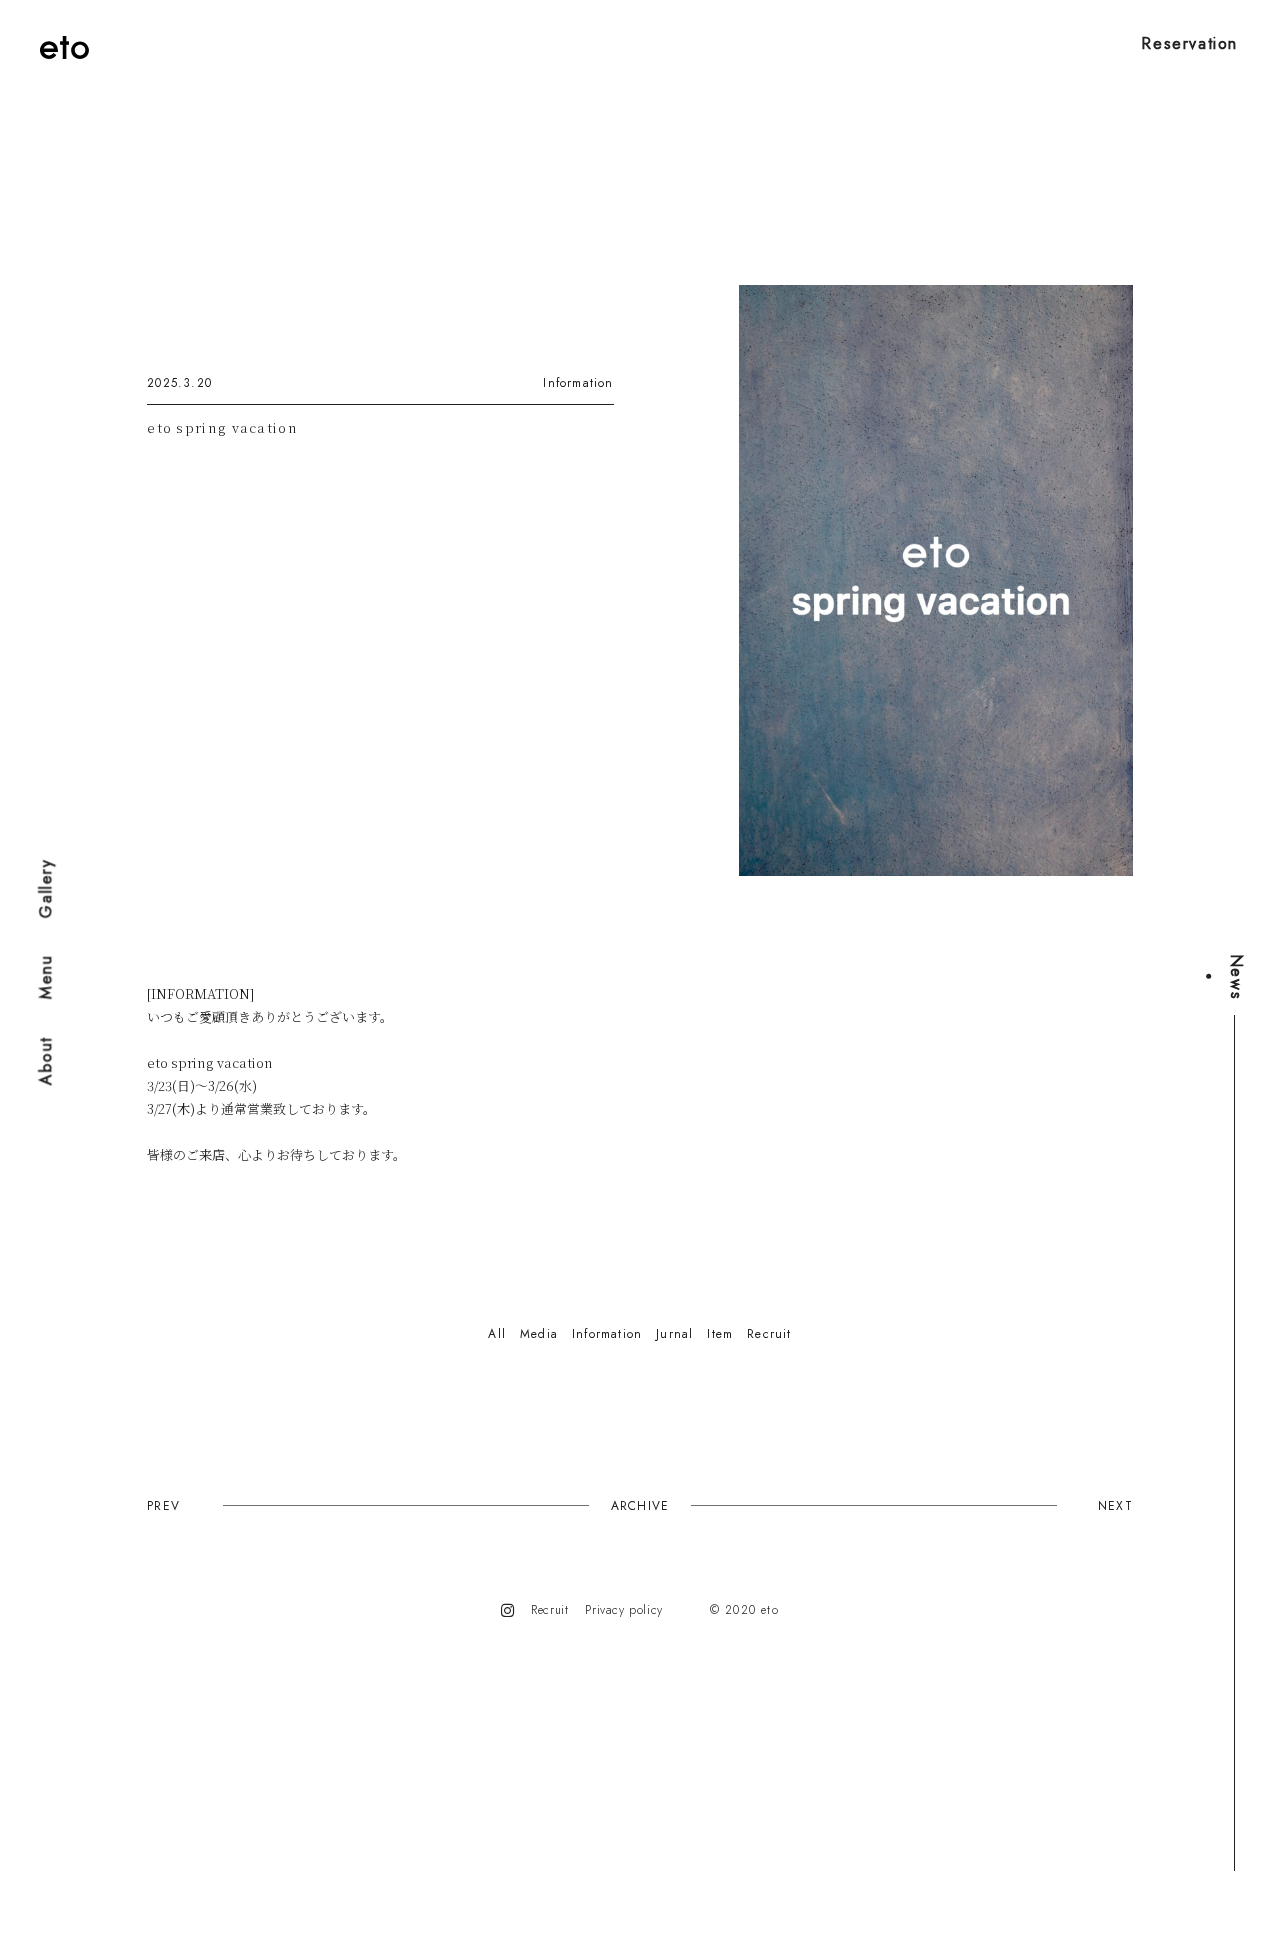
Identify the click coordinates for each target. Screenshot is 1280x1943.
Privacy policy (623, 1610)
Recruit (549, 1610)
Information (578, 383)
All (497, 1334)
